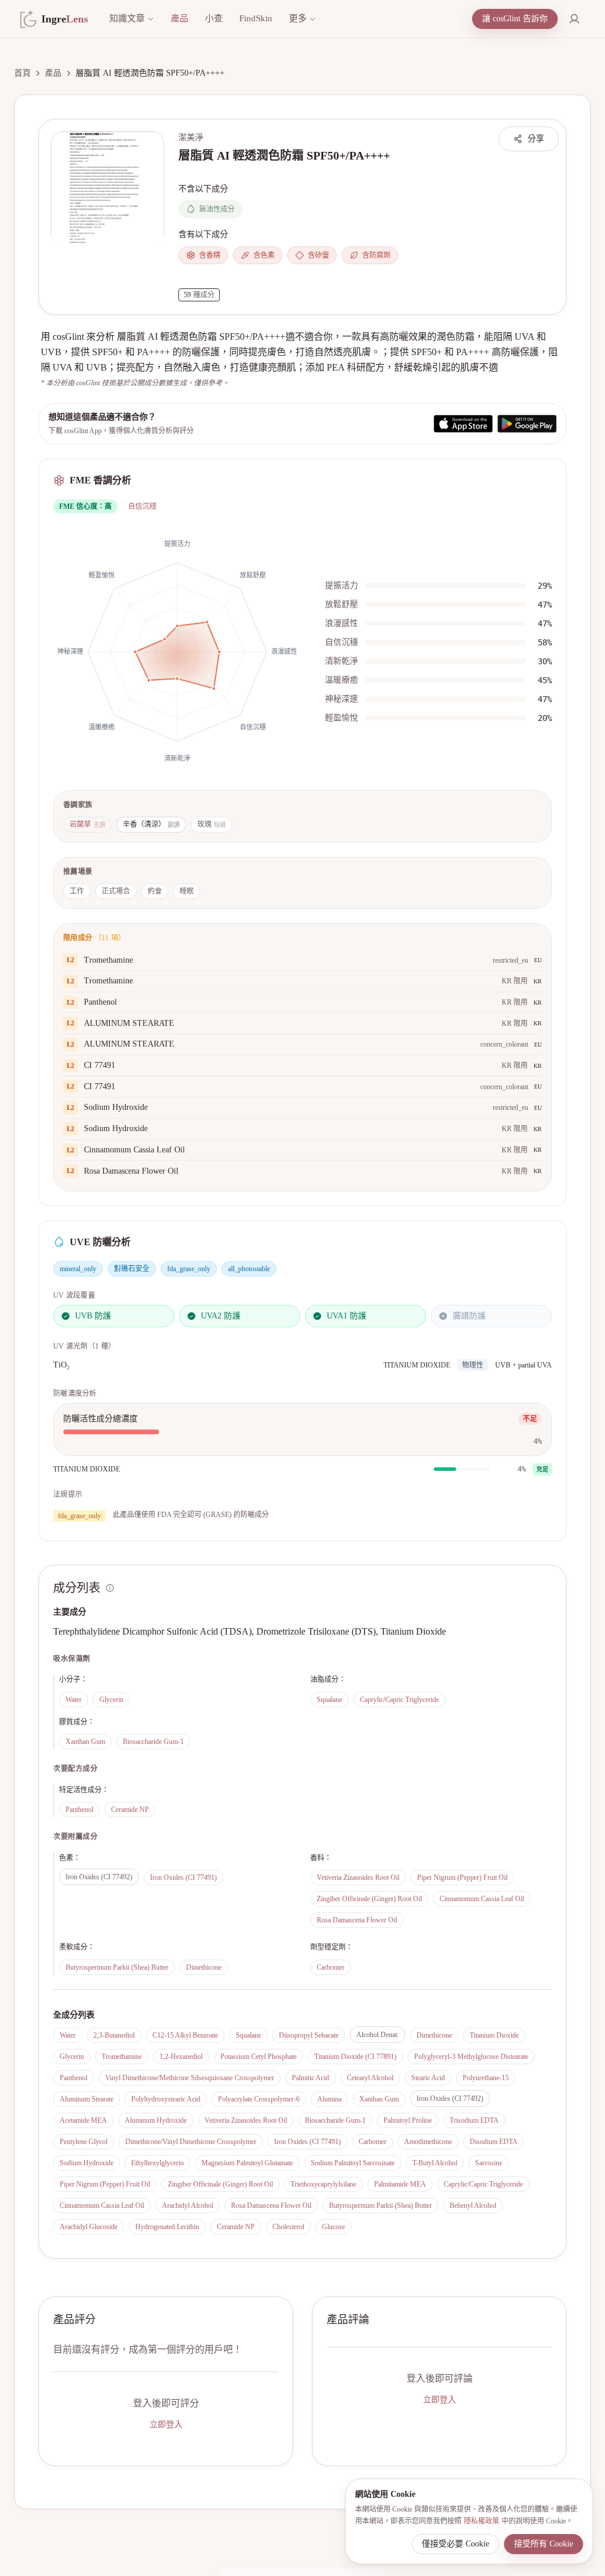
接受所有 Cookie (544, 2544)
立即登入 (166, 2424)
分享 (536, 139)
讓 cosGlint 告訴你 (515, 19)
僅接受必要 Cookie (456, 2544)
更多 (298, 18)
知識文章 (127, 18)
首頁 (22, 73)
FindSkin (256, 18)
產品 (180, 18)
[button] (108, 188)
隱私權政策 (482, 2521)
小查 (214, 18)
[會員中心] (574, 19)
